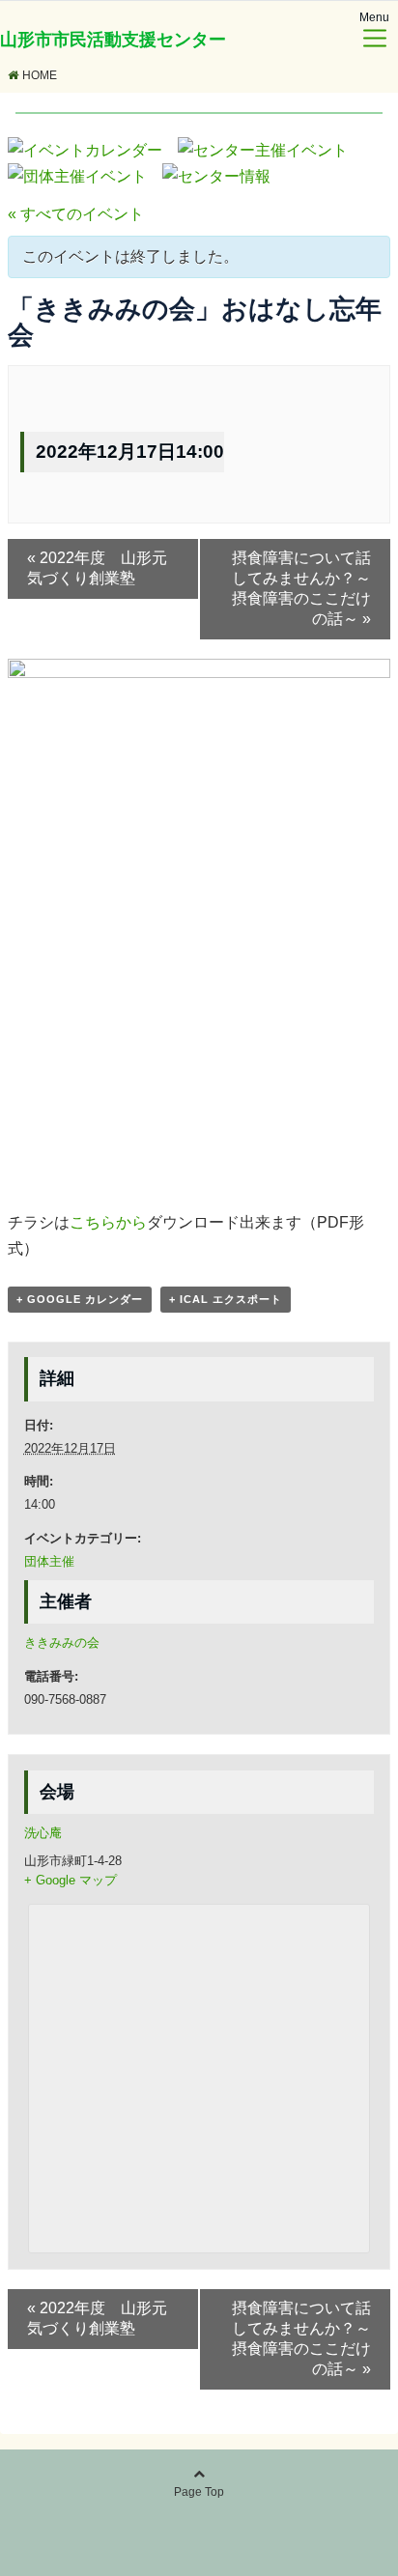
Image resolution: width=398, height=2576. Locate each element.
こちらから (108, 1222)
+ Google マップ (71, 1880)
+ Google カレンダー (80, 1299)
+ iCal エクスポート (226, 1299)
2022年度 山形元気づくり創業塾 (97, 568)
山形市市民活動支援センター (113, 40)
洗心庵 (43, 1833)
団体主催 (49, 1561)
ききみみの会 (62, 1642)
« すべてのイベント (76, 214)
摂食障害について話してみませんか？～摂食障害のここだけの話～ (301, 588)
